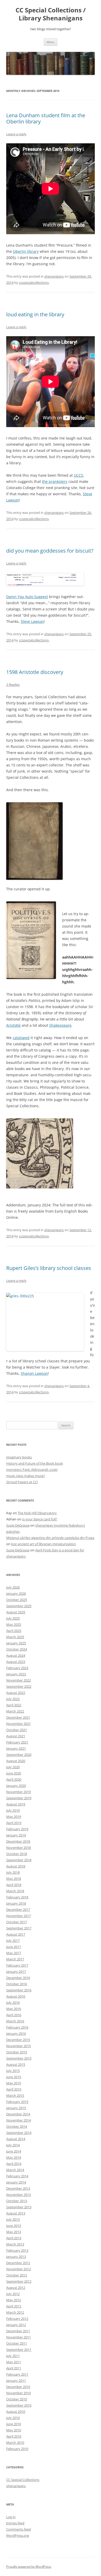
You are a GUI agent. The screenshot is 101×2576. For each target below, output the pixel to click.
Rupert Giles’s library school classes (49, 1268)
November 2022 (19, 1680)
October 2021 (17, 1730)
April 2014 (14, 2164)
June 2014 (14, 2151)
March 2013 (15, 2244)
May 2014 (14, 2157)
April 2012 (14, 2306)
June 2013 (14, 2226)
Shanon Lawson (34, 1373)
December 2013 (18, 2188)
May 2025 (14, 1624)
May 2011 (14, 2362)
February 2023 (17, 1668)
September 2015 (19, 2058)
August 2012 (16, 2288)
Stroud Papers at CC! (22, 1482)
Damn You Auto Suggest (27, 597)
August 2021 (16, 1736)
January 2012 (16, 2325)
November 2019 (19, 1792)
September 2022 (19, 1686)
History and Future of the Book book (35, 1463)
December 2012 (18, 2263)
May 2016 (14, 2009)
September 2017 (19, 1928)
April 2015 (14, 2089)
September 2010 (19, 2405)
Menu (51, 42)
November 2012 (19, 2269)
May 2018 (14, 1879)
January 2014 (16, 2182)
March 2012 (15, 2312)
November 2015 (19, 2046)
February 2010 (17, 2449)
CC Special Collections (23, 2480)
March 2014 (15, 2170)
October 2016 (17, 1984)
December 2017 (18, 1910)
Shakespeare (60, 1025)
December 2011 (18, 2331)
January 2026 (16, 1593)
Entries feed (15, 2523)
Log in (11, 2517)
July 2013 (13, 2219)
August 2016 (16, 1996)
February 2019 (17, 1829)
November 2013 (19, 2195)
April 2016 (14, 2015)
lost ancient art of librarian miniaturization (44, 1544)
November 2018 (19, 1848)
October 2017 (17, 1922)
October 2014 (17, 2126)
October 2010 (17, 2399)
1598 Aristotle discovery (35, 672)
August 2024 (16, 1655)
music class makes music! (26, 1476)
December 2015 (18, 2040)
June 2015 (14, 2077)
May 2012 (14, 2300)
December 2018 (18, 1841)
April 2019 (14, 1823)
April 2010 (14, 2436)
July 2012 (13, 2294)
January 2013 (16, 2257)
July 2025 (13, 1618)
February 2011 (17, 2374)
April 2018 (14, 1885)
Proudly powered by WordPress (29, 2567)
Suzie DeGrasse (18, 1525)
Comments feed (19, 2529)
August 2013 (16, 2213)
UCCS (78, 475)
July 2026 (13, 1587)
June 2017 (14, 1947)
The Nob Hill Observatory (37, 1513)
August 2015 (16, 2064)
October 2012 (17, 2275)
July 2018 (13, 1872)
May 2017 (14, 1953)
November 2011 (19, 2337)
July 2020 (13, 1767)
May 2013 (14, 2232)
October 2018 (17, 1854)
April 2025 (14, 1631)
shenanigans (54, 276)
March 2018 (15, 1891)
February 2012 (17, 2319)
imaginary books (19, 1457)
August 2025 (16, 1612)
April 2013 (14, 2238)
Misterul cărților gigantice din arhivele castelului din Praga (50, 1538)
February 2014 (17, 2176)
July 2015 (13, 2071)
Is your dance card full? (40, 1519)
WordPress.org (18, 2535)
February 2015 (17, 2102)
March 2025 (15, 1637)
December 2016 (18, 1978)
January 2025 (16, 1643)
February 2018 (17, 1897)
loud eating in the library (35, 314)
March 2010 (15, 2443)
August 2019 (16, 1804)
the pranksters (55, 481)
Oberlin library (26, 251)
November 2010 (19, 2393)
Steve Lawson (32, 621)
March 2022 (15, 1711)
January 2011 (16, 2381)
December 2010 (18, 2387)
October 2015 (17, 2052)
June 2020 (14, 1773)
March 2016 (15, 2021)
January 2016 (16, 2033)
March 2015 (15, 2095)
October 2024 (17, 1649)
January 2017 (16, 1972)
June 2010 (14, 2424)
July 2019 (13, 1810)
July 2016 (13, 2002)
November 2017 (19, 1916)
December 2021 (18, 1717)
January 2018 (16, 1903)
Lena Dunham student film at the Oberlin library (46, 118)
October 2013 (17, 2201)
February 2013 (17, 2250)
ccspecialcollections (34, 282)
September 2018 (19, 1860)
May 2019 (14, 1817)
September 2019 (19, 1798)
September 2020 (19, 1755)
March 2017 (15, 1959)
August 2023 (16, 1662)
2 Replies (13, 685)
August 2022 (16, 1693)
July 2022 (13, 1699)
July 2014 (13, 2145)
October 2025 (17, 1600)
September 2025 (19, 1606)
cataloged (21, 1038)
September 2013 (19, 2207)
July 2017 (13, 1941)
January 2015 (16, 2108)
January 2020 (16, 1786)
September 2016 (19, 1990)
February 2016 (17, 2027)
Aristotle (13, 1025)
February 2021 (17, 1742)
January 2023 (16, 1674)
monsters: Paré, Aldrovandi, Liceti (32, 1470)
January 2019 (16, 1835)
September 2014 (19, 2133)
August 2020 (16, 1761)
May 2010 (14, 2430)
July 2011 (13, 2356)
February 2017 (17, 1965)
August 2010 (16, 2412)
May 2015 (14, 2083)
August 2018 (16, 1866)
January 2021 (16, 1748)
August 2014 (16, 2139)
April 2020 (14, 1779)
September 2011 (19, 2350)
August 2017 (16, 1934)
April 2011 (14, 2368)
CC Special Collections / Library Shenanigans (51, 14)
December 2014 (18, 2114)
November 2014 (19, 2120)
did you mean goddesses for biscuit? (50, 551)
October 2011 (17, 2343)
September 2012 (19, 2281)
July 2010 (13, 2418)
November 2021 (19, 1724)
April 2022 (14, 1705)
